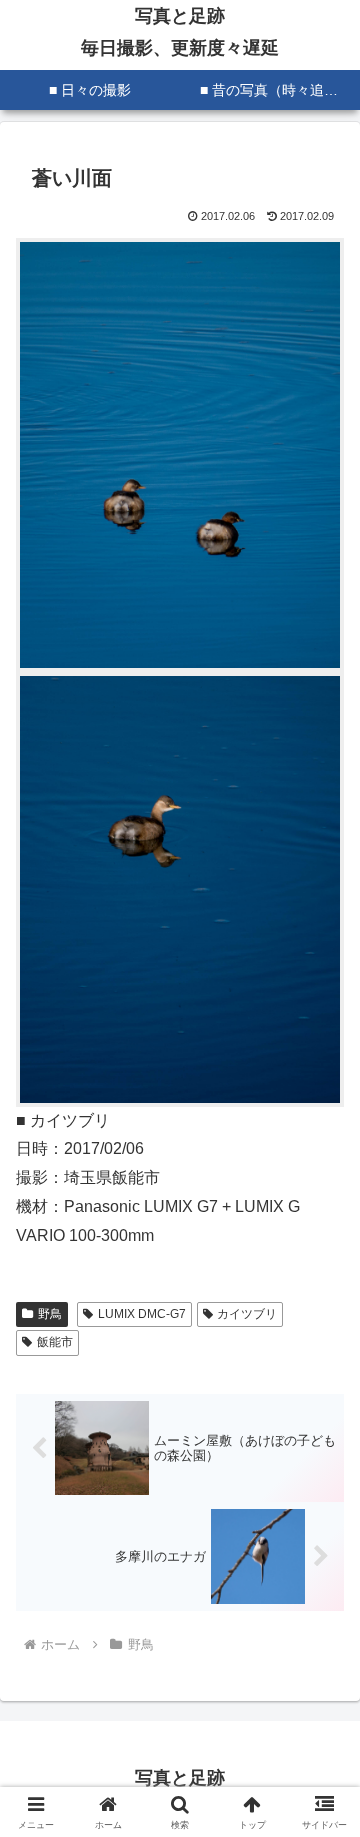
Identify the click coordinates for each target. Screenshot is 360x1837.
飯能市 (55, 1342)
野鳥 (50, 1314)
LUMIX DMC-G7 (142, 1314)
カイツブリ (247, 1314)
